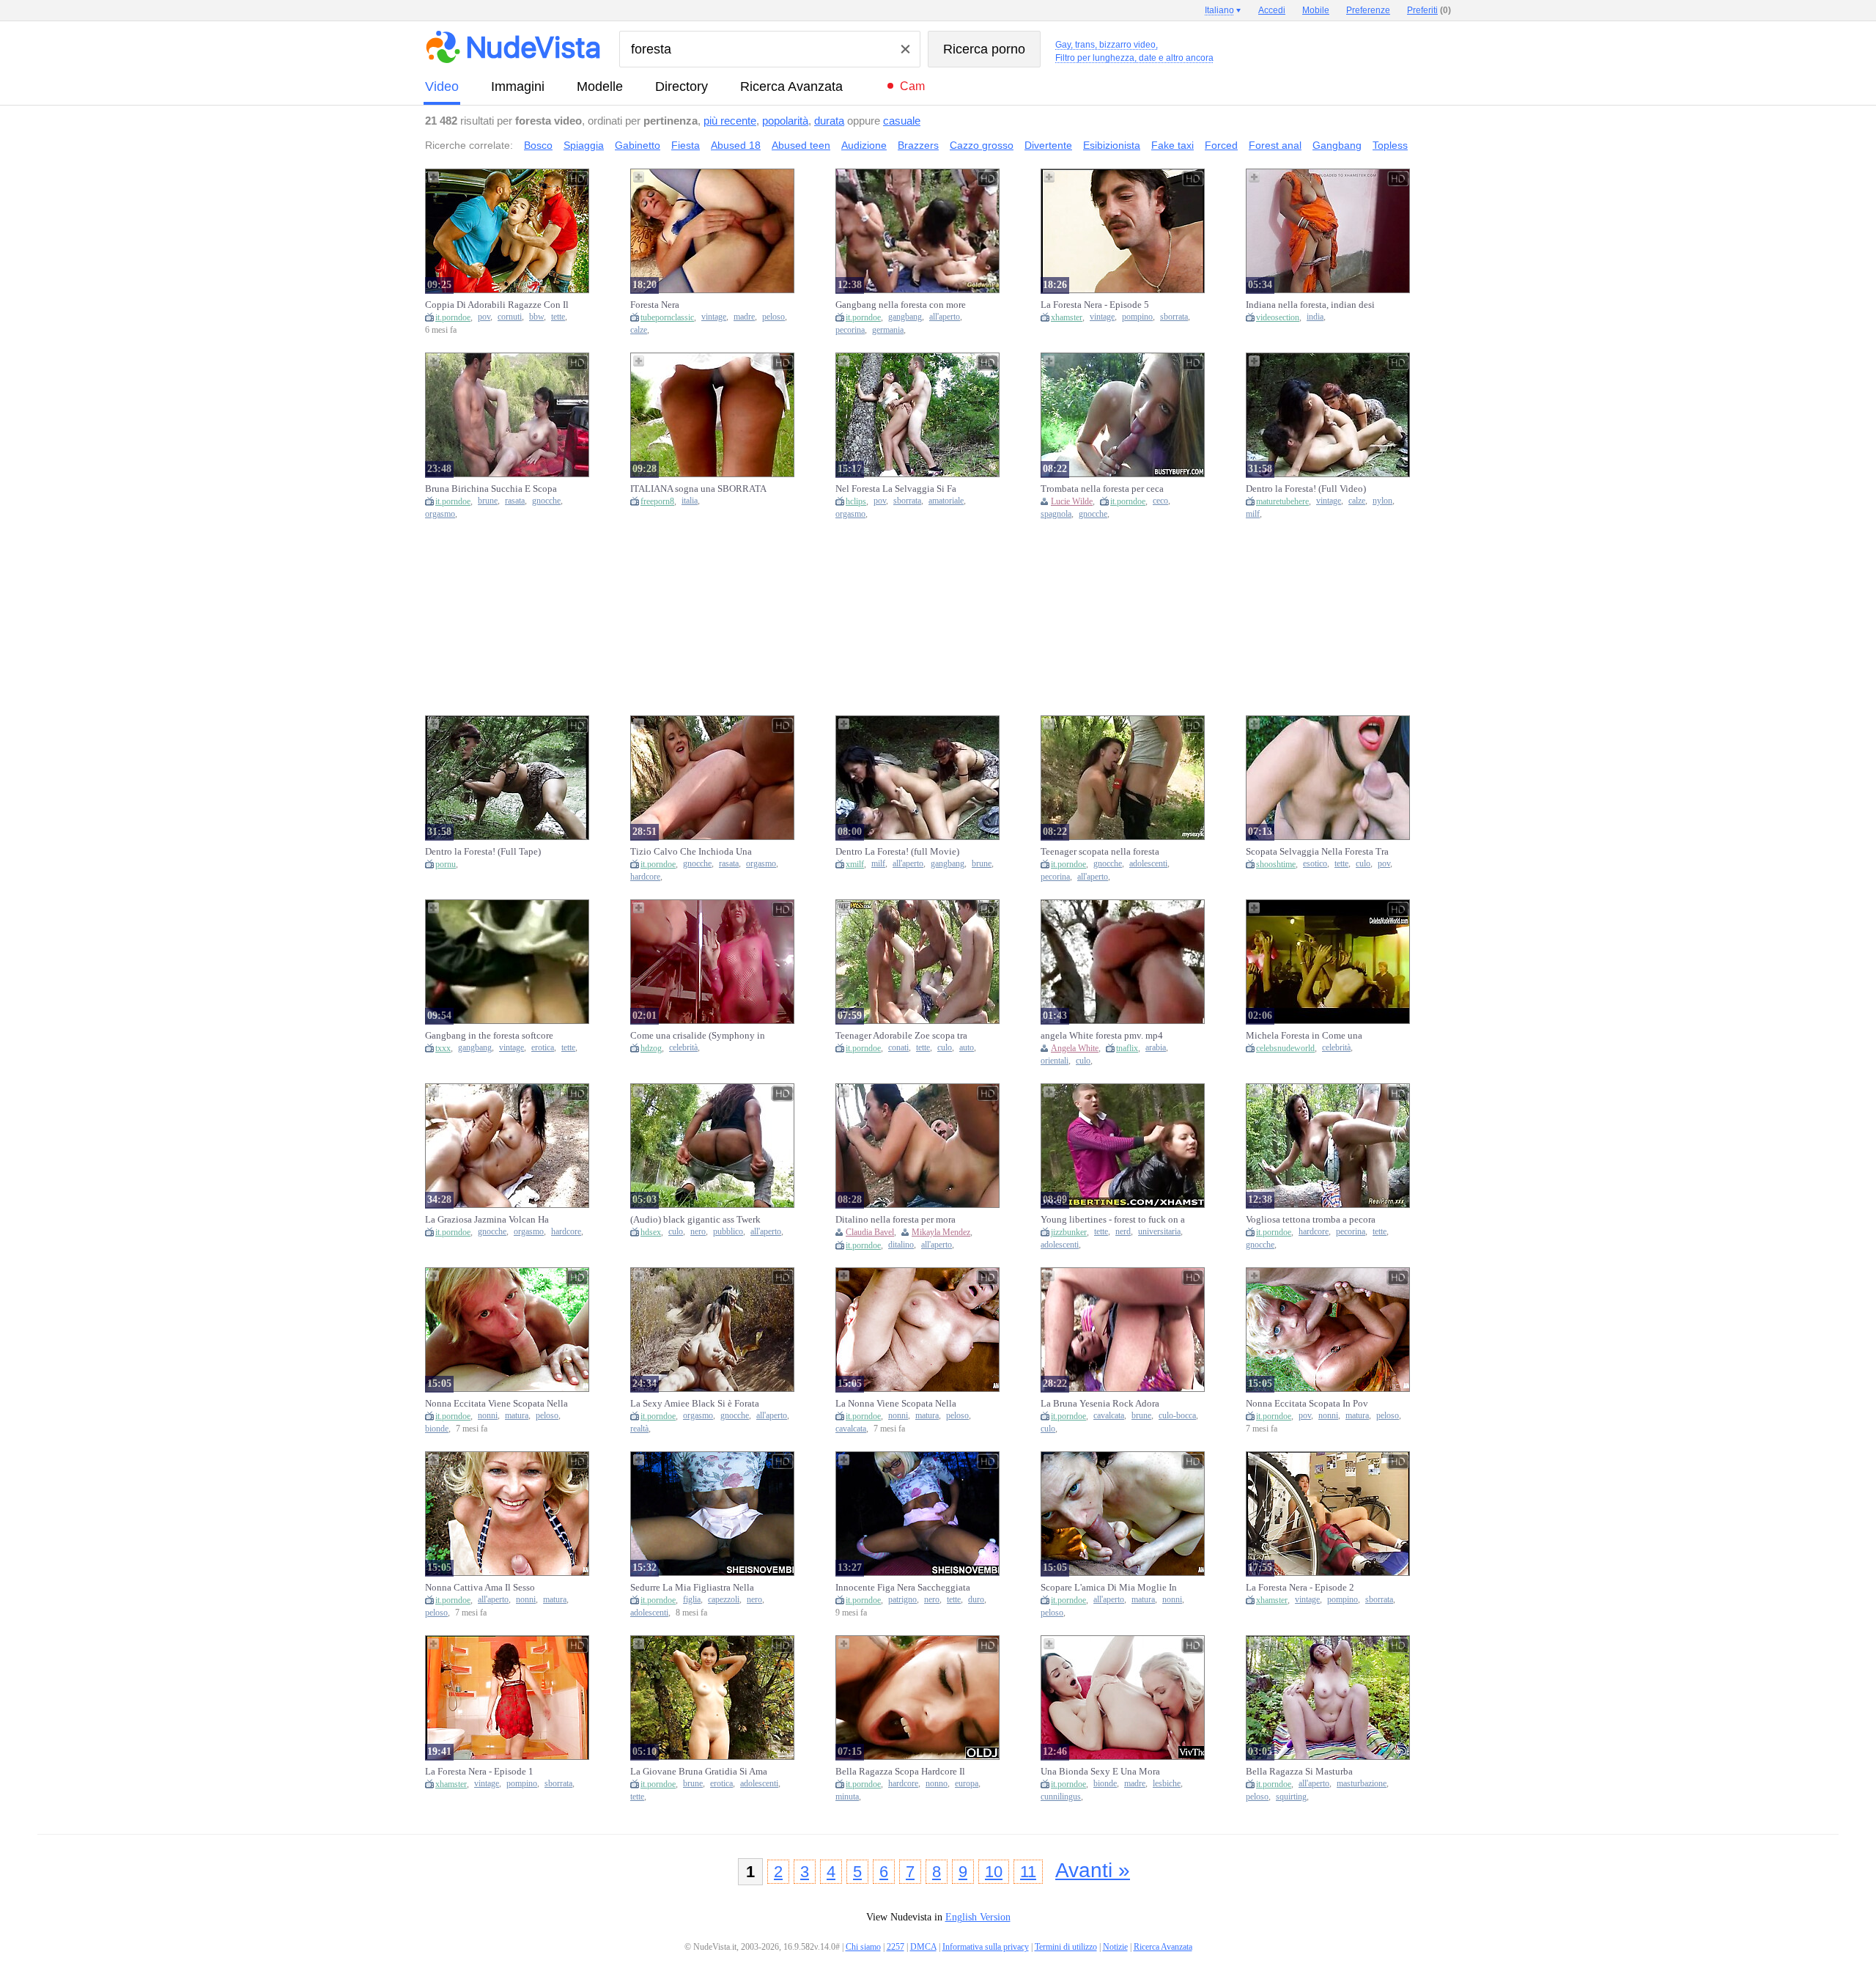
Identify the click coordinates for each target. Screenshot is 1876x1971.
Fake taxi (1172, 145)
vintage (714, 317)
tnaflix (1127, 1048)
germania (888, 330)
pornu (446, 864)
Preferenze (1368, 10)
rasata (515, 501)
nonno (937, 1784)
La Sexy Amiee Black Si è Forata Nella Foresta (695, 1404)
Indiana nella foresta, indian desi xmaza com (1310, 305)
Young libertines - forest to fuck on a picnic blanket (1113, 1220)
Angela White (1075, 1048)
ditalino (901, 1245)
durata (829, 121)
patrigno (902, 1600)
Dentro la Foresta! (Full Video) (1306, 489)
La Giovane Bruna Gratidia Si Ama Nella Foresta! (699, 1772)
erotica (543, 1048)
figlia (692, 1600)
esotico (1315, 864)
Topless (1390, 145)
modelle (600, 86)
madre (744, 317)
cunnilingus (1061, 1797)
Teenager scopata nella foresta (1100, 851)
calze (639, 330)
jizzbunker (1069, 1232)
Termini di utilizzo (1066, 1947)
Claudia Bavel (870, 1232)
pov (484, 317)
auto (967, 1048)
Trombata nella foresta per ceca (1102, 489)
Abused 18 (736, 145)
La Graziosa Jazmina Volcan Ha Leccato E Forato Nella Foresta (487, 1220)
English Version (978, 1917)
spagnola (1056, 514)
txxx (443, 1048)
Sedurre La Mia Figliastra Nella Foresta (692, 1588)
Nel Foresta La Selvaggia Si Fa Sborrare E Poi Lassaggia (896, 489)
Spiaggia (584, 145)
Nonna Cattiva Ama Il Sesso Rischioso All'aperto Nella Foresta (492, 1588)
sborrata (1174, 317)
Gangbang (1337, 145)
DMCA (923, 1947)
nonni (488, 1416)
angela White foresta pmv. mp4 (1102, 1035)
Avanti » (1093, 1870)
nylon (1382, 501)
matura (517, 1416)
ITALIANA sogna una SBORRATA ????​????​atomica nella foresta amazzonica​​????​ (698, 489)
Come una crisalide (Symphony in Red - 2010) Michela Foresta (698, 1036)
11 (1028, 1872)
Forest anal (1275, 145)
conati (898, 1048)
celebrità (683, 1048)
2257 (895, 1947)
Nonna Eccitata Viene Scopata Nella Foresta (496, 1404)
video (442, 86)
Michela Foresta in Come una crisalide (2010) (1304, 1036)
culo (1363, 864)
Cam (912, 86)
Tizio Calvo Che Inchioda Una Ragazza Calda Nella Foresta (691, 852)
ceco (1160, 501)
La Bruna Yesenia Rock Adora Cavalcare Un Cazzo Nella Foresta (1108, 1404)
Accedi (1272, 10)
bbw (536, 317)
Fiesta (686, 145)
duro (976, 1600)
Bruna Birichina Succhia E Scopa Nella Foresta (491, 489)
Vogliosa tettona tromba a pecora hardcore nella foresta (1311, 1220)
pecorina (850, 330)
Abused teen (801, 145)
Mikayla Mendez (941, 1232)
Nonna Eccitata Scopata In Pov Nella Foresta (1307, 1404)
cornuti (510, 317)
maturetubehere (1282, 501)
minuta (847, 1797)
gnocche (546, 501)
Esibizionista (1112, 145)
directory (682, 86)
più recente (730, 121)
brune (488, 501)
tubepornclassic (667, 317)
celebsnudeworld (1285, 1048)
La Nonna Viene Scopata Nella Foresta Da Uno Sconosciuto (896, 1404)
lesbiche (1167, 1784)
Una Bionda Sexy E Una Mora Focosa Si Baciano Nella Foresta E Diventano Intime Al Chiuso (1108, 1772)
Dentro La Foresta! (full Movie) (897, 851)
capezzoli (724, 1600)
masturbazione (1362, 1784)
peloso (773, 317)
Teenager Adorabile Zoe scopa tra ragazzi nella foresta (901, 1036)
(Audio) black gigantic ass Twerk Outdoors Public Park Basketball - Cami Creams (697, 1220)
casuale (902, 121)
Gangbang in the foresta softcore (489, 1035)
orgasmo (440, 514)
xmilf (855, 864)
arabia (1156, 1048)
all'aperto (945, 317)
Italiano (1219, 10)
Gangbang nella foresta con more (901, 305)
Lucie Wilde (1072, 501)
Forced (1221, 145)
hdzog (651, 1048)
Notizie (1115, 1947)
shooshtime (1276, 864)
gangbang (905, 317)
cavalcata (851, 1429)
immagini (518, 86)
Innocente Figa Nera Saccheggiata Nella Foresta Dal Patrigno (903, 1588)
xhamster (1067, 317)
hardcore (645, 877)
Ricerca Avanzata (791, 86)
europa (967, 1784)
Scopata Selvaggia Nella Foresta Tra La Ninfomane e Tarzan (1317, 852)
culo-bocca (1177, 1416)
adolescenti (1148, 864)
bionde (437, 1429)
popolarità (785, 121)
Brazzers (918, 145)
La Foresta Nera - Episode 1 (479, 1771)
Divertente (1048, 145)
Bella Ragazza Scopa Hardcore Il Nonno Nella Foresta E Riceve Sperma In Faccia (900, 1772)
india (1315, 317)
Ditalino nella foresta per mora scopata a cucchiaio (895, 1220)
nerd (1123, 1232)
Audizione (864, 145)
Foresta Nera (655, 305)
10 (994, 1872)
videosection (1278, 317)
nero (698, 1232)
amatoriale (946, 501)
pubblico (728, 1232)
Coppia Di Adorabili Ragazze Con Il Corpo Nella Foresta (497, 305)
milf (1253, 514)
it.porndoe (453, 317)
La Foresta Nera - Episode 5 (1095, 305)
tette (558, 317)
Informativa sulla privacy (986, 1947)
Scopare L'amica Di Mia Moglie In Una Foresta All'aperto (1109, 1588)
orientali (1055, 1061)
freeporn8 (657, 501)
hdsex (651, 1232)
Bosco (538, 145)
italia (690, 501)
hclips (856, 501)
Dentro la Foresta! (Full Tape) (483, 851)
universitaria (1159, 1232)
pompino (1137, 317)
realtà (639, 1429)
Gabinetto (638, 145)
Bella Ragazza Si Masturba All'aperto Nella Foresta (1299, 1772)
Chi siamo (863, 1947)
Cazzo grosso (982, 145)
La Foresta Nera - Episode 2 (1300, 1587)
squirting (1291, 1797)
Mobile (1316, 10)
